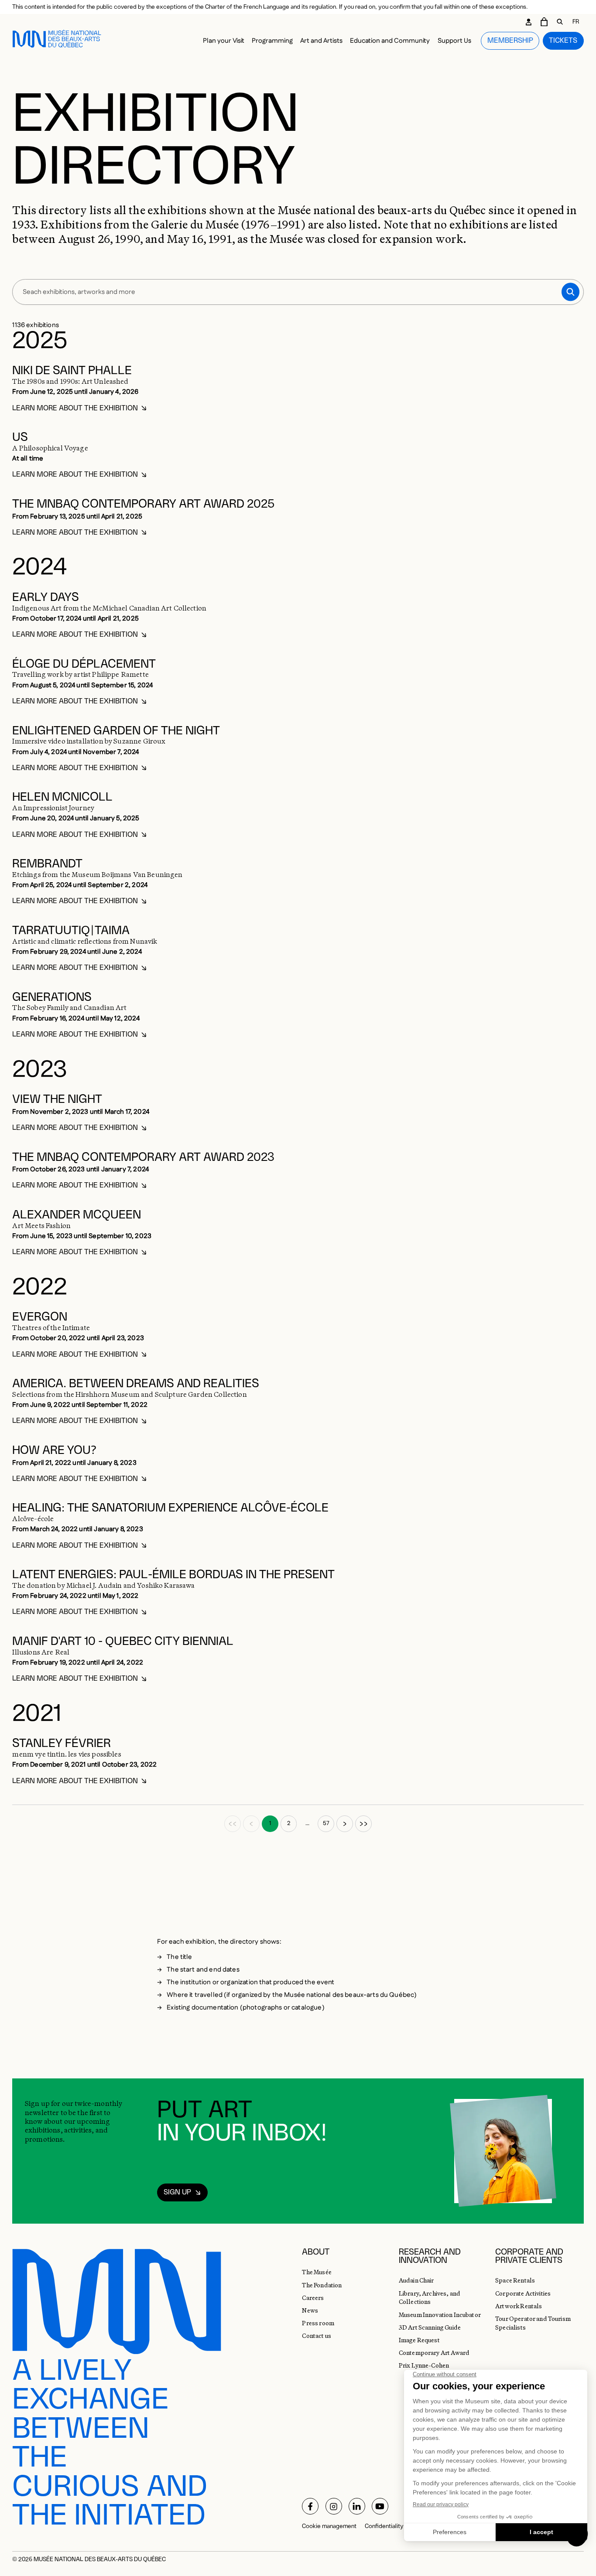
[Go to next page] (345, 1824)
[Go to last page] (363, 1824)
